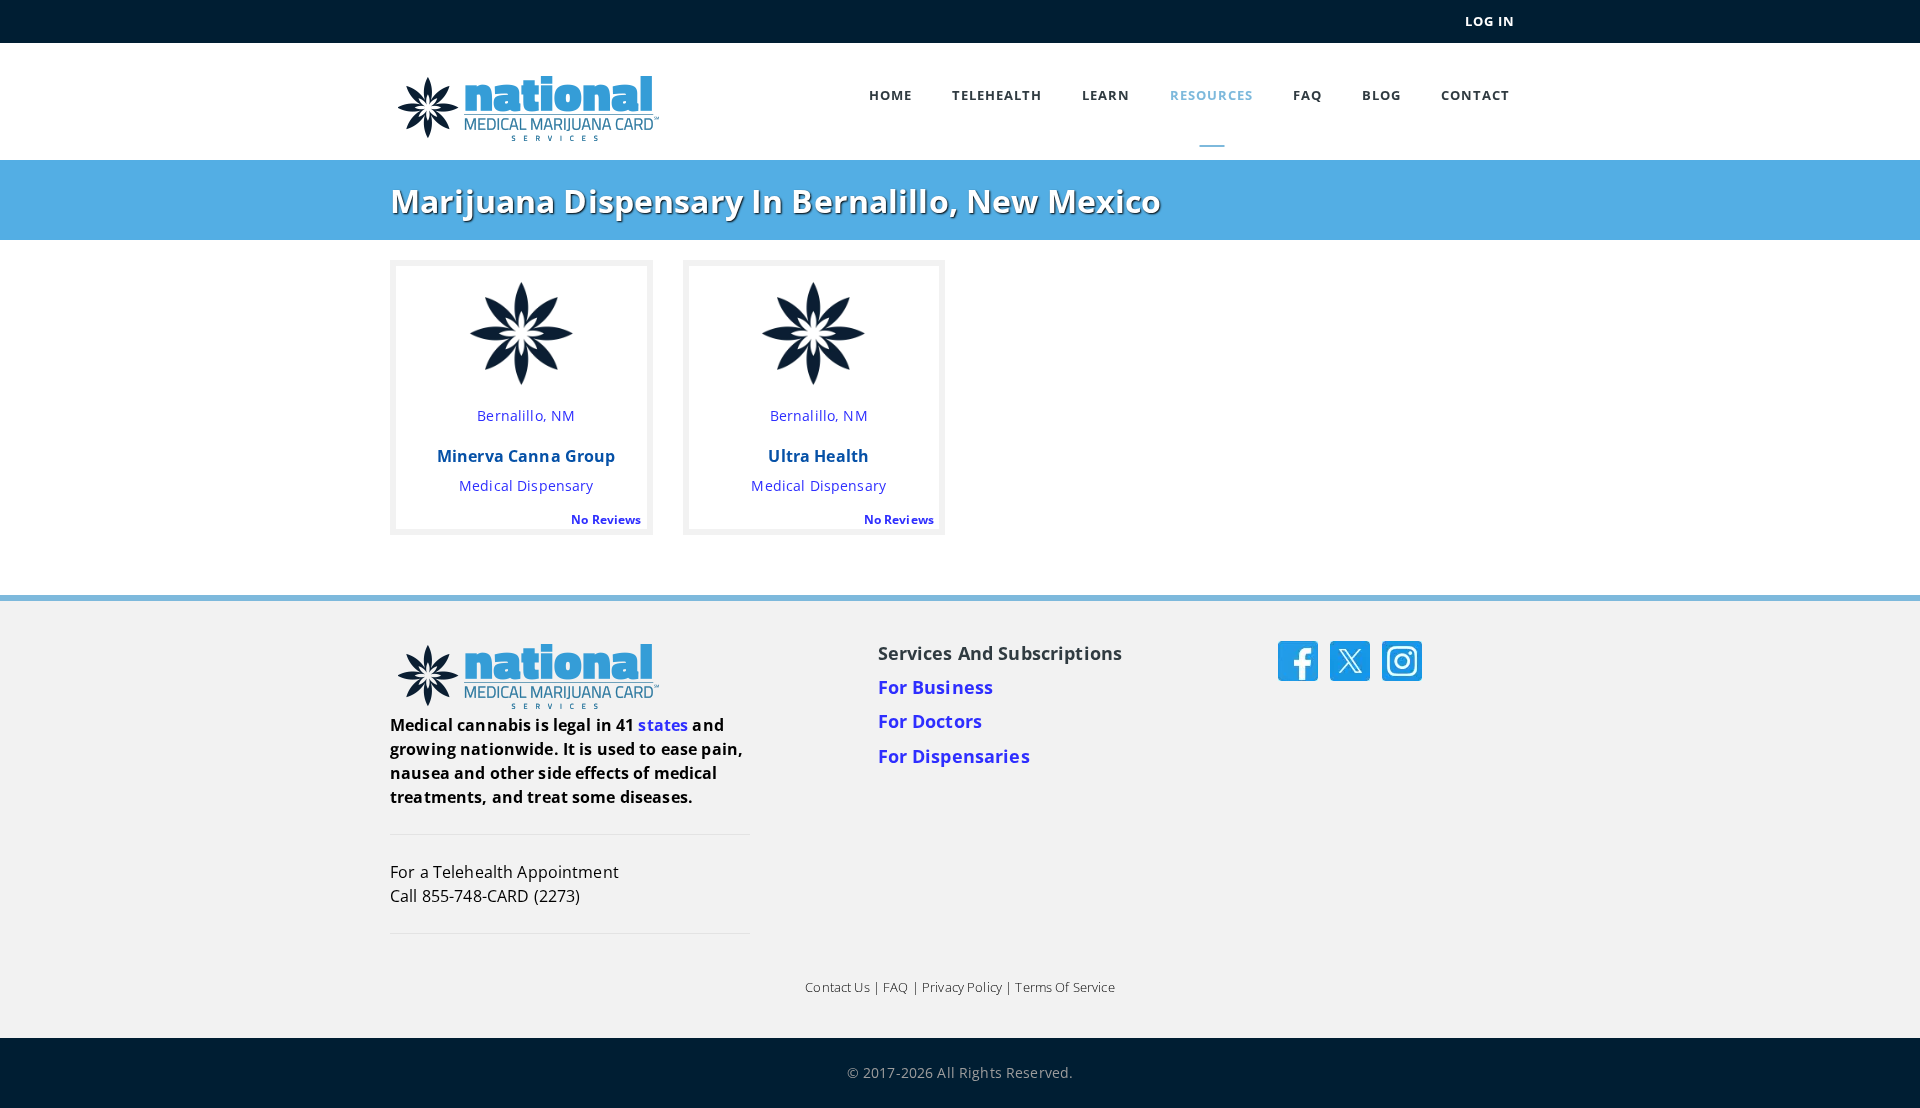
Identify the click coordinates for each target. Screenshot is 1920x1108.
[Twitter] (1350, 658)
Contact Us (837, 987)
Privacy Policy (962, 987)
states (663, 725)
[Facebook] (1298, 658)
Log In (1490, 21)
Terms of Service (1064, 987)
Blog (1381, 95)
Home (890, 95)
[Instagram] (1402, 658)
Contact (1475, 95)
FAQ (1307, 95)
